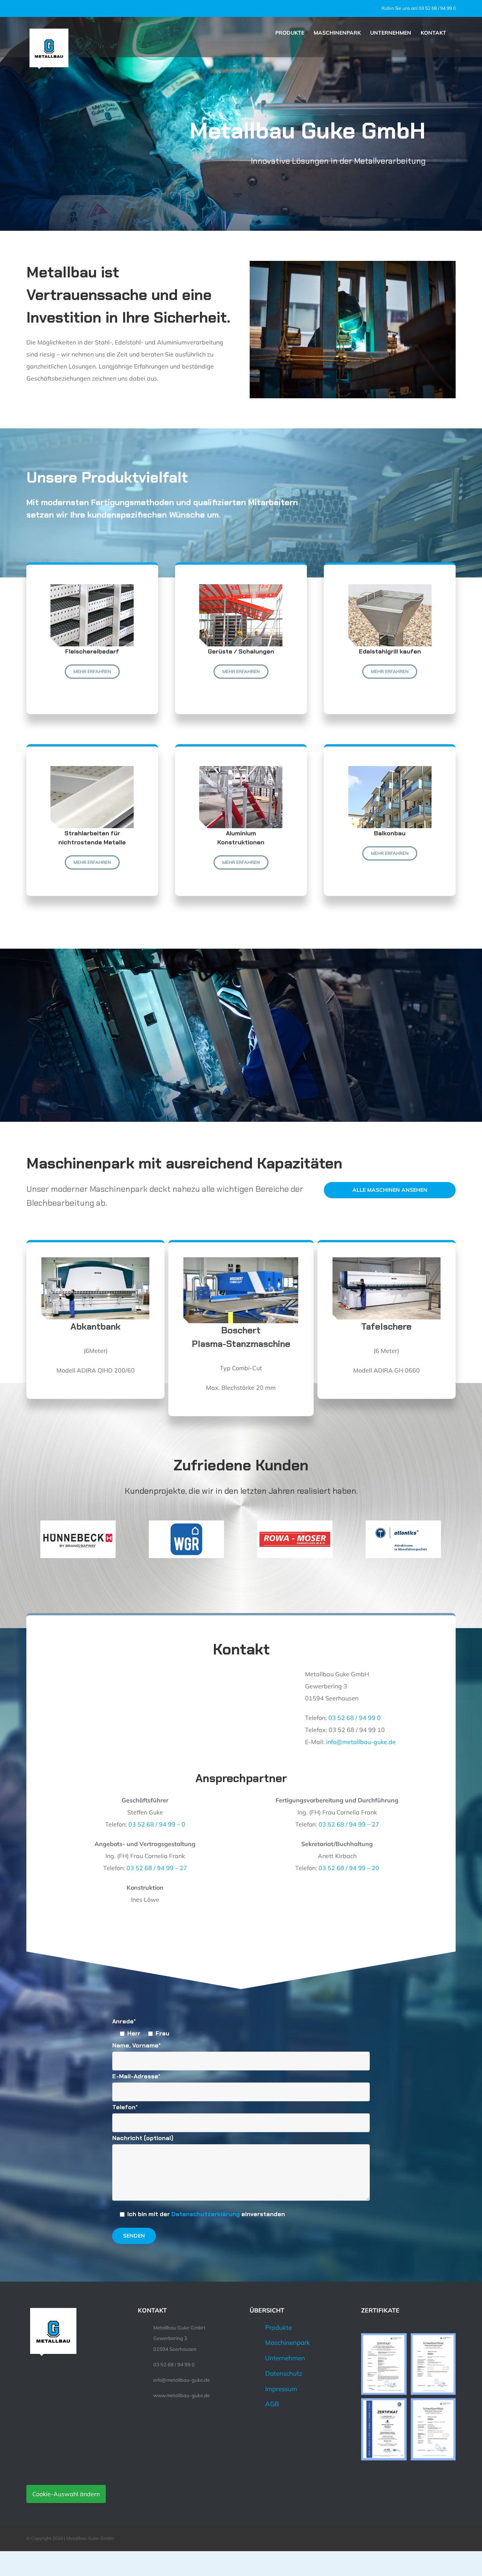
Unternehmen (285, 2358)
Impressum (281, 2389)
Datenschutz (284, 2373)
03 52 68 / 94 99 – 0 (157, 1824)
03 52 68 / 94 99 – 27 (349, 1824)
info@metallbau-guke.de (361, 1742)
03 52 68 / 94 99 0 (355, 1718)
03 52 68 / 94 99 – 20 (349, 1868)
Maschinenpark (288, 2342)
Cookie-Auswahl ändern (66, 2494)
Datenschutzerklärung (206, 2214)
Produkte (278, 2327)
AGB (272, 2404)
